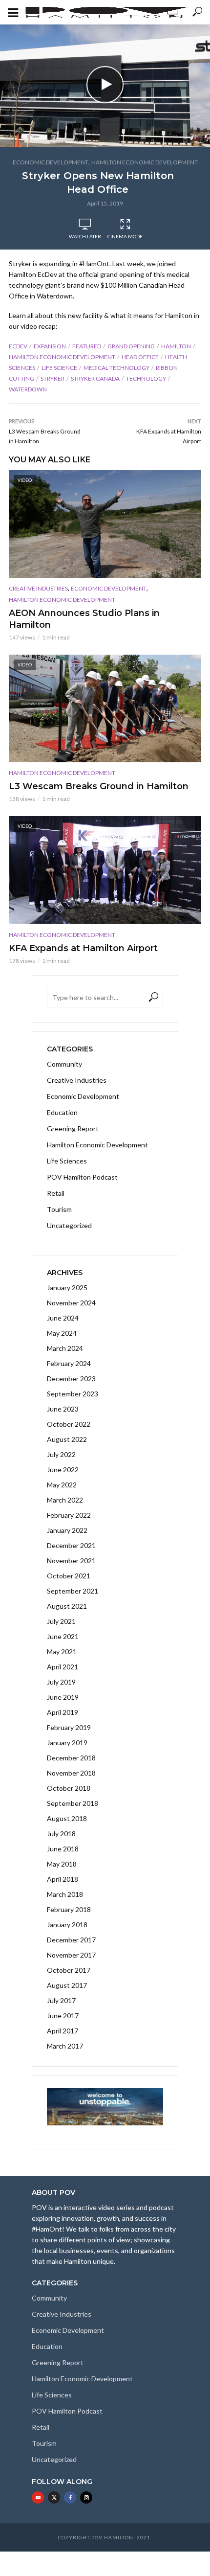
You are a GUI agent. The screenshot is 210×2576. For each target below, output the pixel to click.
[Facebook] (70, 2497)
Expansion (50, 346)
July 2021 (61, 1621)
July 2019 (61, 1682)
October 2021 (69, 1576)
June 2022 (63, 1470)
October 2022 (69, 1424)
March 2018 (65, 1894)
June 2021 (63, 1636)
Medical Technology (116, 368)
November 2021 (71, 1561)
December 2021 (71, 1545)
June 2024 (63, 1318)
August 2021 (67, 1606)
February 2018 (69, 1909)
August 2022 (67, 1439)
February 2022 (69, 1515)
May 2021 (62, 1652)
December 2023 (71, 1379)
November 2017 (71, 1955)
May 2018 (62, 1864)
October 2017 (69, 1970)
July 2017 (61, 2000)
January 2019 (67, 1743)
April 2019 (63, 1712)
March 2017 (65, 2046)
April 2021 (63, 1667)
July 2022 (61, 1454)
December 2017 (71, 1940)
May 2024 (62, 1333)
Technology (146, 378)
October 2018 (69, 1788)
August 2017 (67, 1985)
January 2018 (67, 1925)
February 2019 (69, 1727)
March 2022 (65, 1500)
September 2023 (73, 1394)
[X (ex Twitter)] (54, 2497)
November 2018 (71, 1773)
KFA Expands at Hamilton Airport (83, 948)
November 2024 (71, 1303)
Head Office (140, 357)
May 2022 (62, 1485)
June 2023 (63, 1409)
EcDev (18, 346)
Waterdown (28, 389)
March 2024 (65, 1348)
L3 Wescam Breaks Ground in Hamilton (99, 786)
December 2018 (71, 1758)
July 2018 (61, 1834)
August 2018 (67, 1818)
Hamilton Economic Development (145, 162)
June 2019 (63, 1697)
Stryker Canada (95, 378)
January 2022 (67, 1530)
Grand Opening (131, 346)
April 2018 (63, 1879)
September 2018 (73, 1803)
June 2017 (63, 2016)
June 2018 (63, 1849)
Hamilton (176, 346)
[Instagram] (86, 2497)
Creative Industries (38, 588)
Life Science (59, 368)
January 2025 (67, 1288)
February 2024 (69, 1363)
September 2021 (73, 1591)
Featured (87, 346)
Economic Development (51, 162)
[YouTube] (38, 2497)
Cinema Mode (125, 236)
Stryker (52, 378)
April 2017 (63, 2031)
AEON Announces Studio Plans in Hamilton (84, 619)
